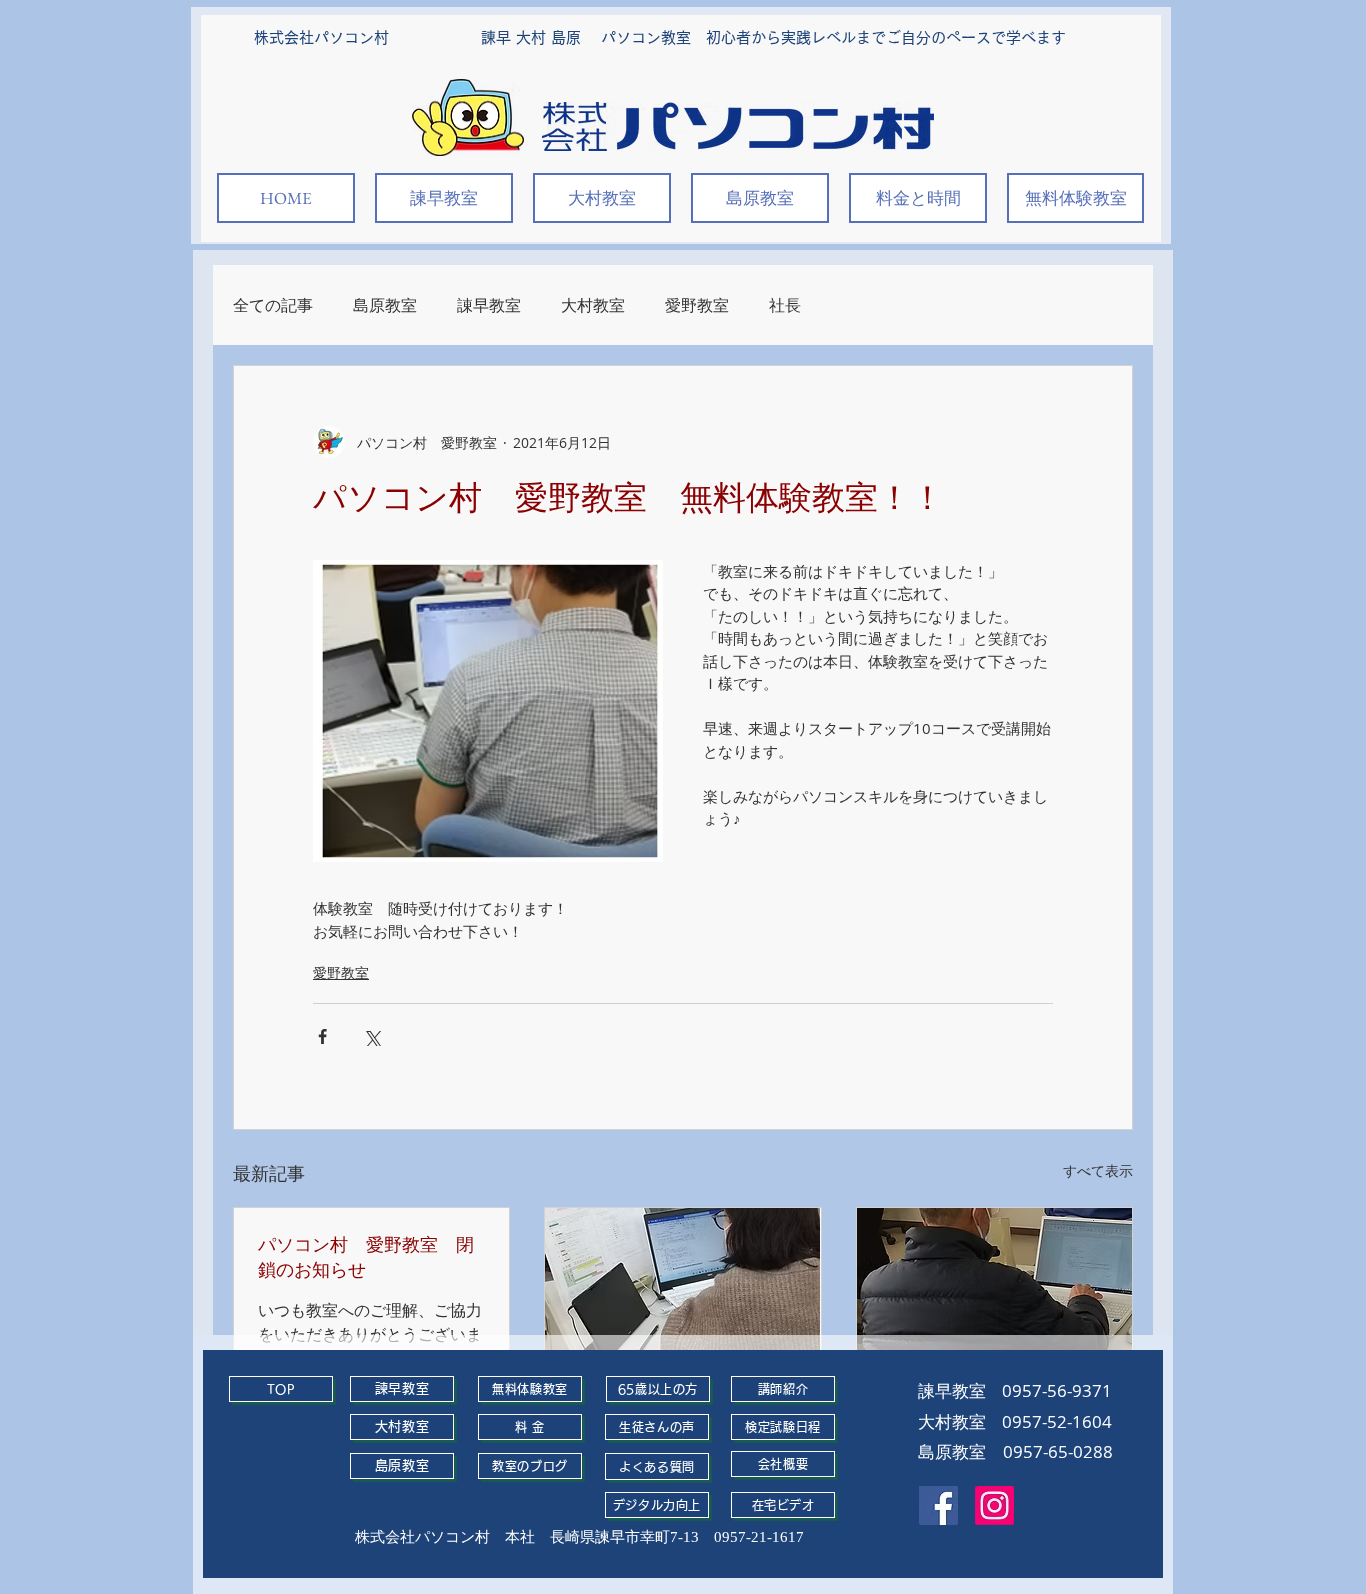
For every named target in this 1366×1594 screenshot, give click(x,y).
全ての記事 (273, 305)
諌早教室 (489, 305)
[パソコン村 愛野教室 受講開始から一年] (682, 1285)
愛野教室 (697, 305)
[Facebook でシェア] (322, 1036)
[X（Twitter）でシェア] (371, 1036)
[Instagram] (994, 1505)
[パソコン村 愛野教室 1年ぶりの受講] (994, 1285)
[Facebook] (938, 1505)
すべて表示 (1098, 1170)
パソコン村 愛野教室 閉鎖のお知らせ (366, 1256)
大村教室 (593, 305)
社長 (785, 305)
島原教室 (385, 305)
